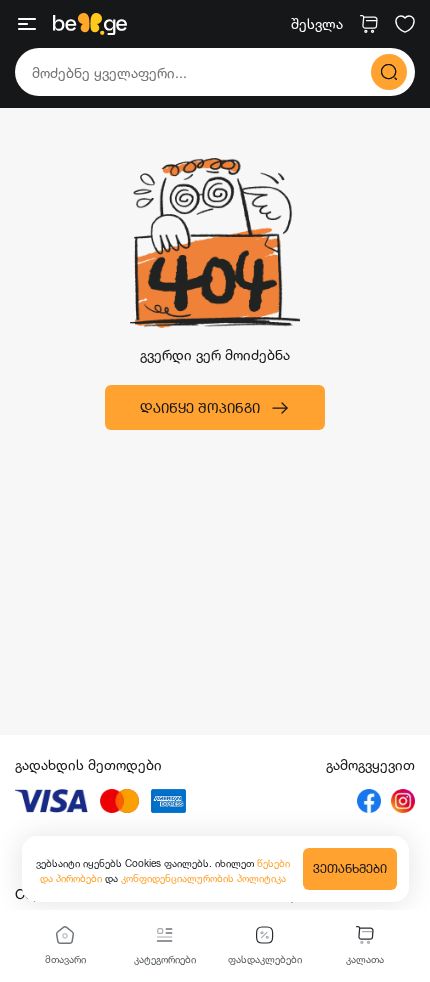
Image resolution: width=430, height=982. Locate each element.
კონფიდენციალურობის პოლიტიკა (203, 878)
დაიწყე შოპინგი (200, 407)
